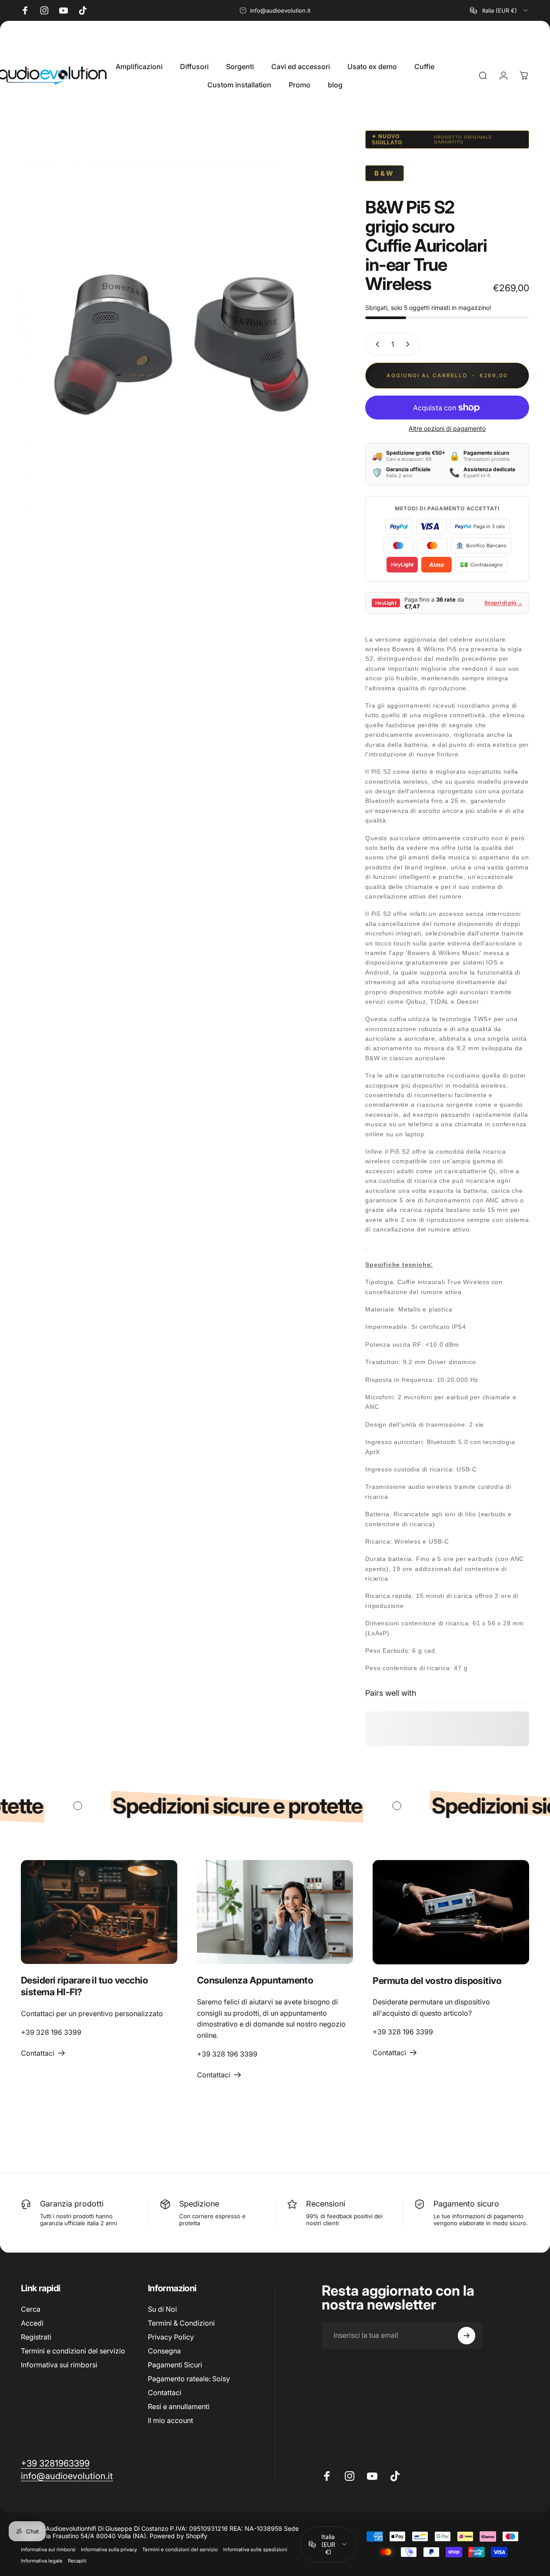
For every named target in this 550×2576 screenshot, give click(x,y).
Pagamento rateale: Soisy (189, 2379)
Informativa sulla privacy (109, 2549)
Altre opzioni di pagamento (447, 428)
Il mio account (170, 2420)
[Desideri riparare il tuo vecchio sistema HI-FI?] (99, 1912)
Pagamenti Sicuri (175, 2365)
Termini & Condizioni (181, 2323)
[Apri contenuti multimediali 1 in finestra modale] (180, 337)
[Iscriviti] (467, 2336)
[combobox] (500, 10)
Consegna (164, 2351)
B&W (385, 173)
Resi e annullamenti (179, 2406)
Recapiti (77, 2561)
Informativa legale (42, 2561)
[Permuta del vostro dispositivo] (451, 1912)
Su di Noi (162, 2309)
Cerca (31, 2309)
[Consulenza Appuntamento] (275, 1912)
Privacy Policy (171, 2337)
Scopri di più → (503, 603)
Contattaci (165, 2393)
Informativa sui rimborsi (59, 2365)
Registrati (36, 2337)
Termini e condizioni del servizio (73, 2351)
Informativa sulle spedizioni (255, 2549)
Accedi (32, 2323)
